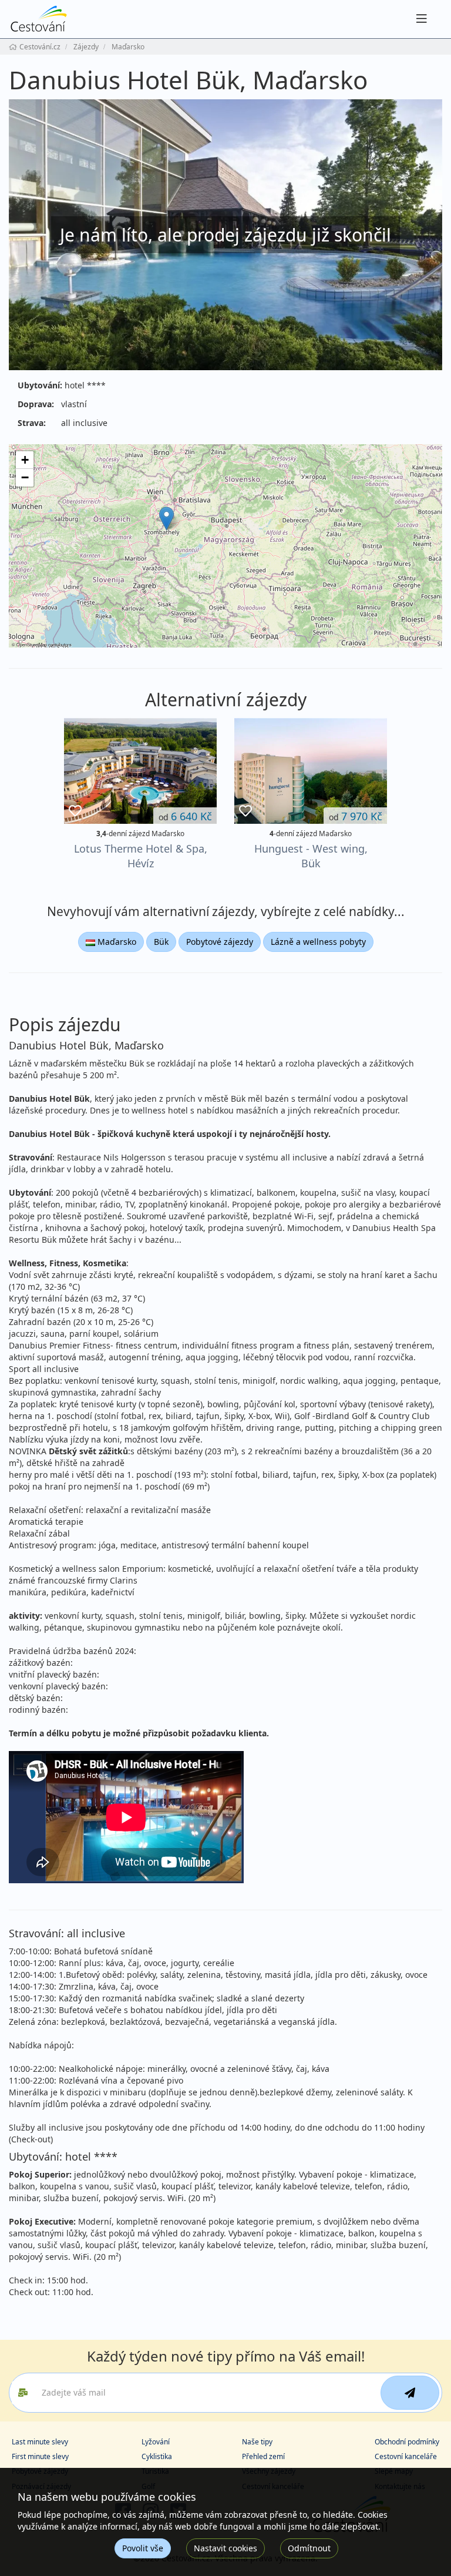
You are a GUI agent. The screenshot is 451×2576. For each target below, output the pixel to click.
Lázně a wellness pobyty (318, 942)
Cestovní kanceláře (406, 2456)
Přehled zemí (263, 2456)
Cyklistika (157, 2456)
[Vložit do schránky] (75, 811)
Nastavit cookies (225, 2548)
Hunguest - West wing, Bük (311, 856)
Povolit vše (143, 2548)
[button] (166, 519)
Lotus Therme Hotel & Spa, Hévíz (141, 856)
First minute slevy (40, 2456)
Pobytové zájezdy (220, 942)
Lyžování (156, 2442)
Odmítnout (309, 2548)
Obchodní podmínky (407, 2442)
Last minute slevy (40, 2442)
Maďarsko (116, 942)
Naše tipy (257, 2442)
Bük (161, 942)
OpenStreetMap (32, 644)
